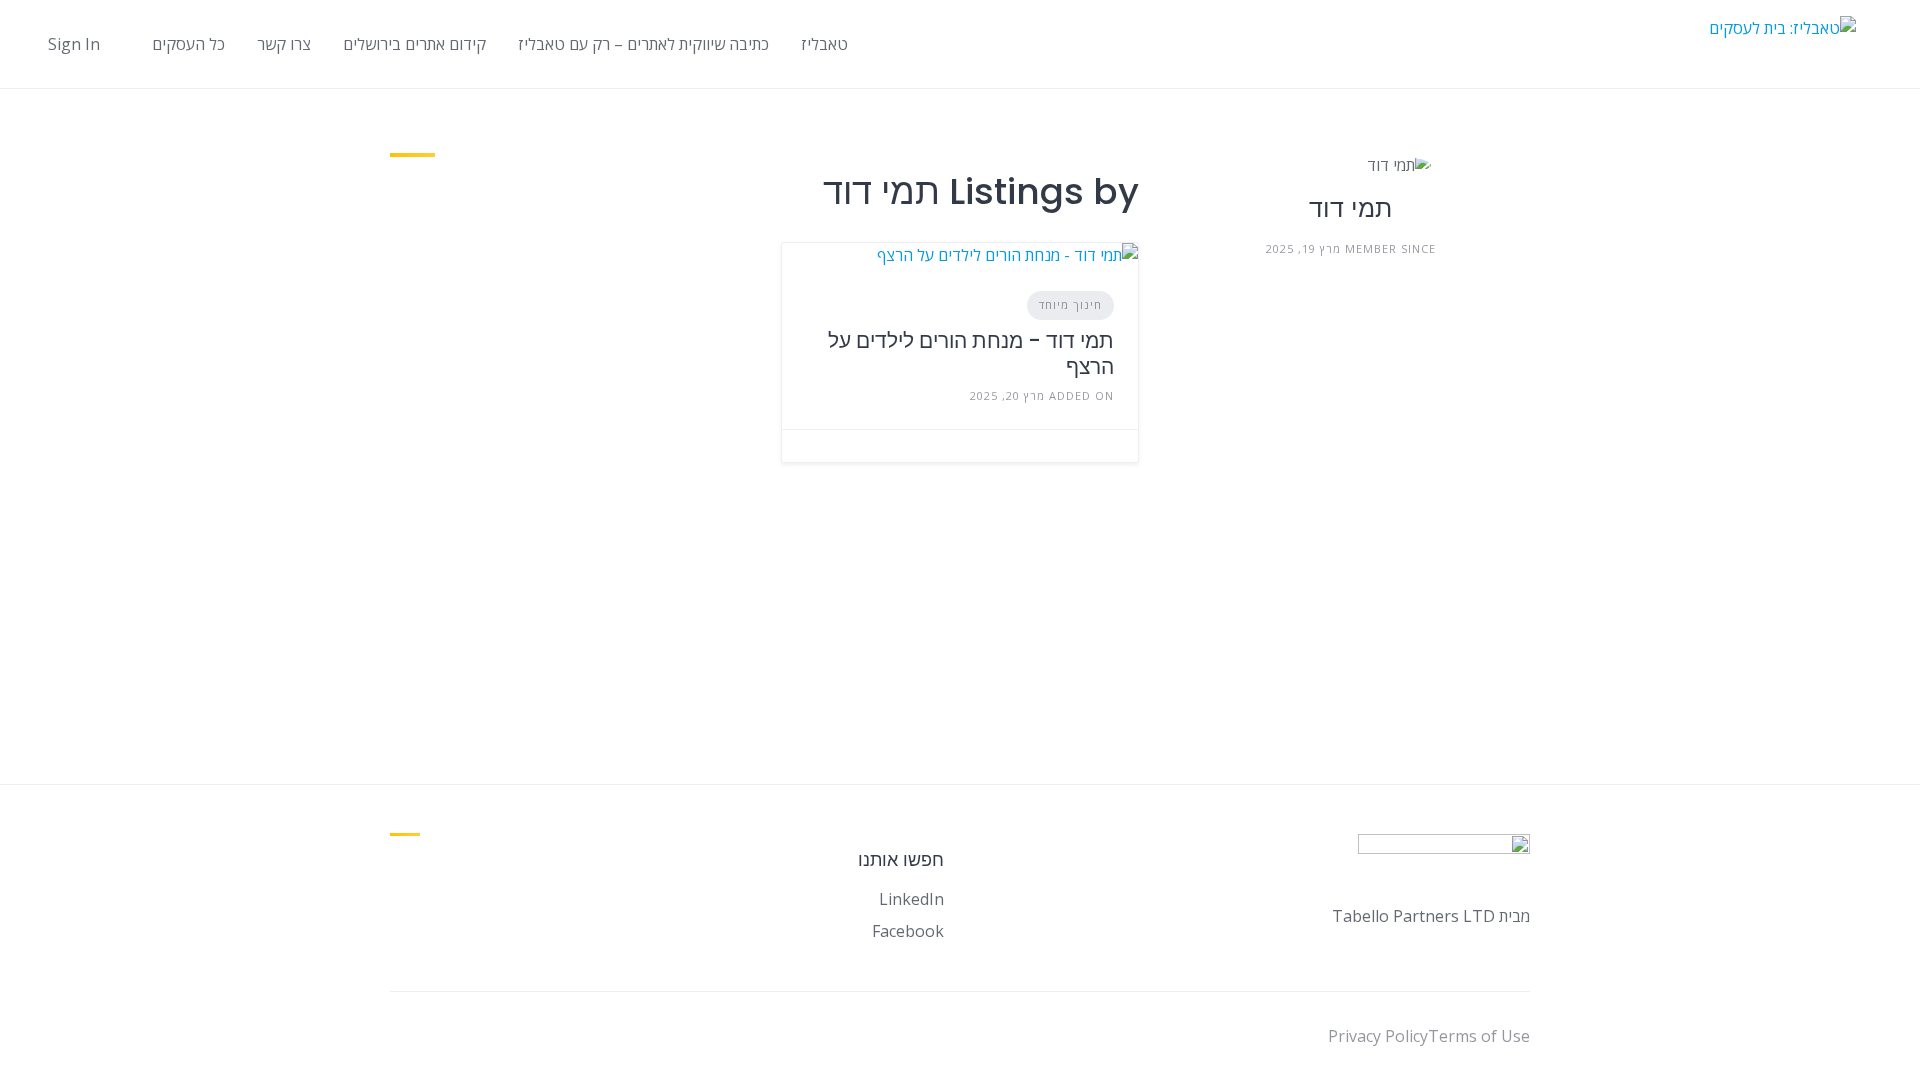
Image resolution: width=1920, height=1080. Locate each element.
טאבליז (824, 44)
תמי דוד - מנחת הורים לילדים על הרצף (971, 353)
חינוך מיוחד (1070, 304)
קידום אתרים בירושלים (414, 44)
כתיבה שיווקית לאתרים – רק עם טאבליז (643, 44)
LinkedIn (911, 899)
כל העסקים (188, 44)
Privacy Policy (1378, 1036)
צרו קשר (284, 44)
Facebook (908, 931)
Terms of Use (1479, 1036)
